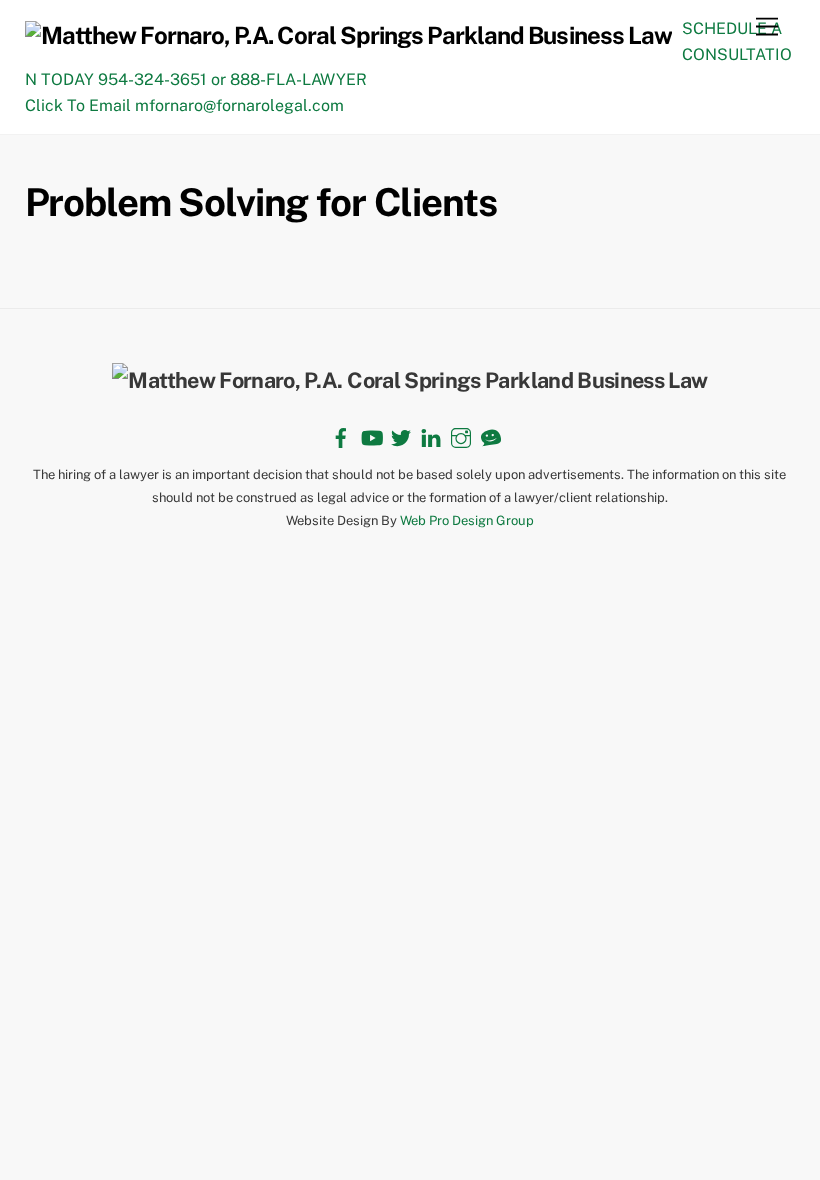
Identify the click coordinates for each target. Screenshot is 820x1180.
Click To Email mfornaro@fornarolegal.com (184, 105)
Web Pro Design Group (467, 520)
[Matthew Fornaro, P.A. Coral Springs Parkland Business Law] (348, 35)
